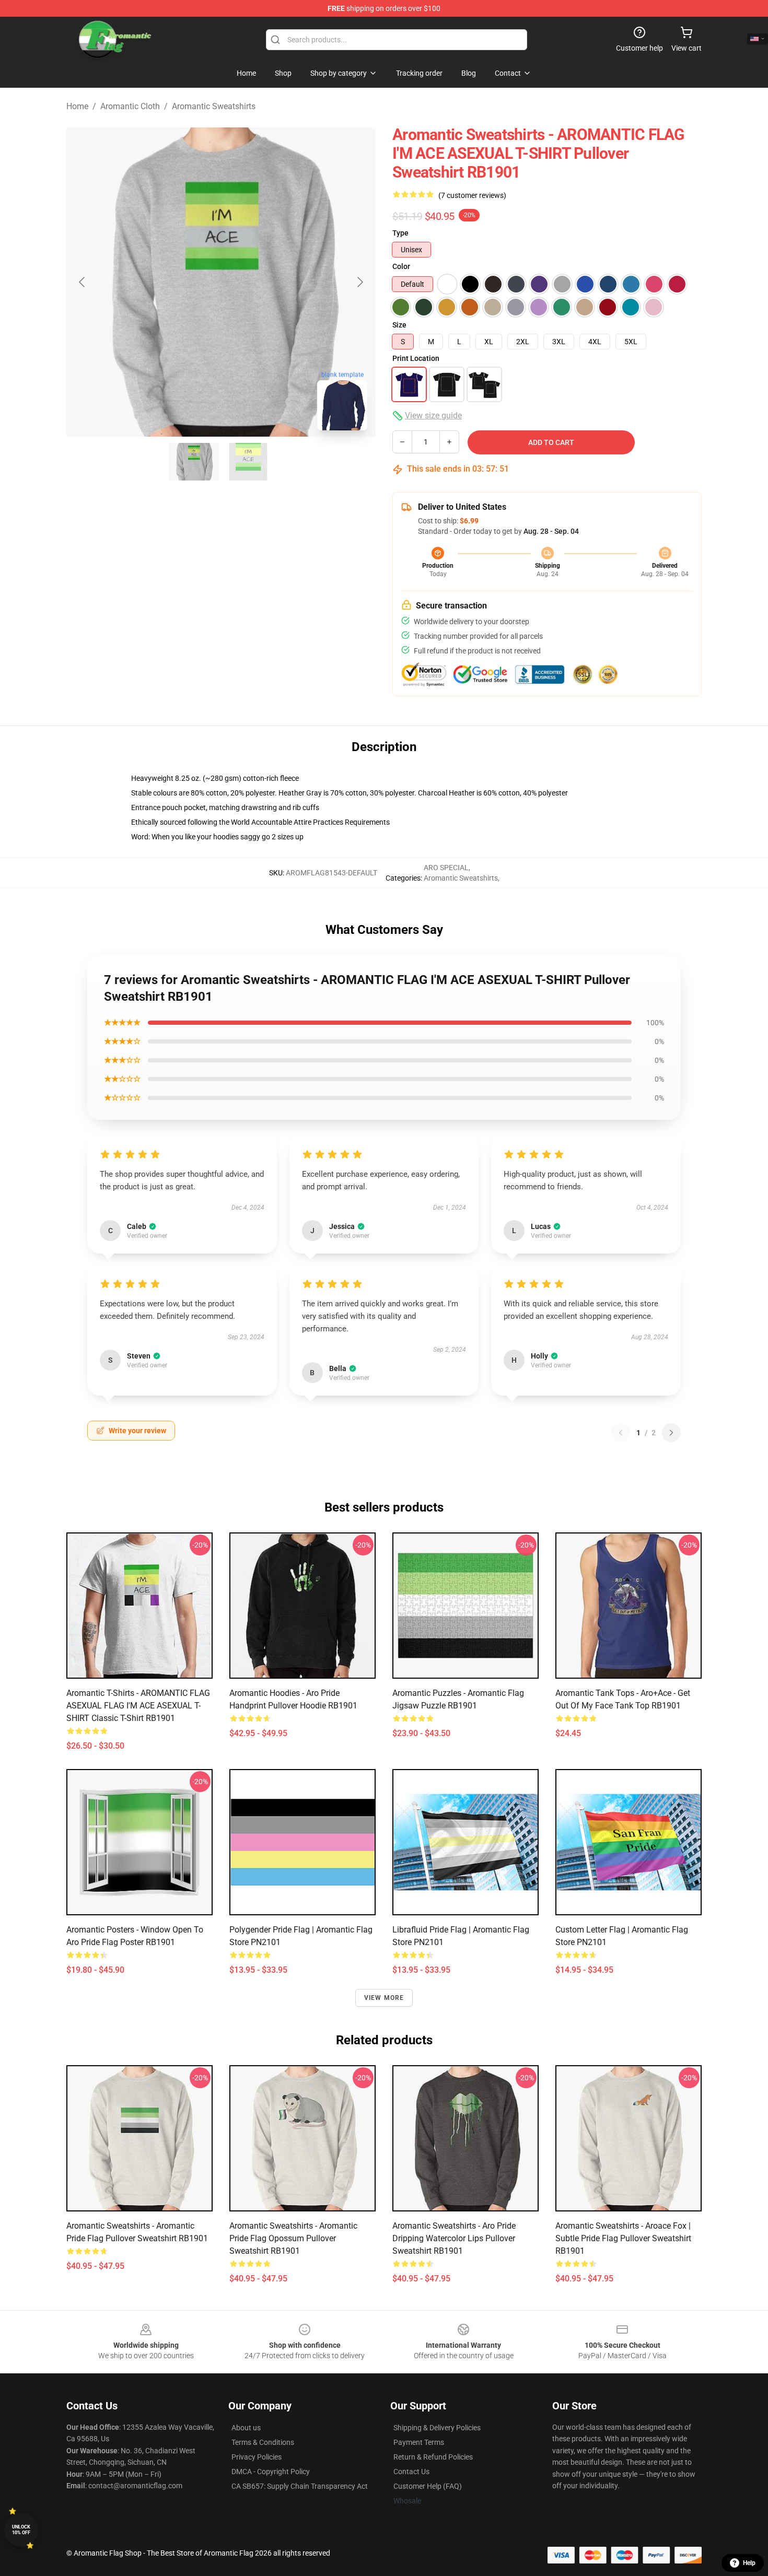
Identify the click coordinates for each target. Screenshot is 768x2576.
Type (400, 233)
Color (401, 266)
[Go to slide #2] (248, 462)
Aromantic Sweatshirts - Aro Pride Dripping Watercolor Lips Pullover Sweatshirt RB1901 (454, 2238)
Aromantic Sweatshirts (214, 106)
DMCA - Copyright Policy (271, 2472)
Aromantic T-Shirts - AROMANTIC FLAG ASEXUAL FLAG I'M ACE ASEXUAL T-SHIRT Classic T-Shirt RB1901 (138, 1706)
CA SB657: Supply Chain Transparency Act (300, 2486)
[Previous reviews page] (621, 1433)
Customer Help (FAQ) (428, 2486)
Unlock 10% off (21, 2530)
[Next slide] (359, 282)
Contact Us (411, 2472)
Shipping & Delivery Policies (437, 2428)
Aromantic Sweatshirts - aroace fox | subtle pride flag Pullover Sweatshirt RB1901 (623, 2238)
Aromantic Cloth (130, 106)
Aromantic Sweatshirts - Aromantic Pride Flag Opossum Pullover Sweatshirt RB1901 (293, 2238)
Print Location (416, 358)
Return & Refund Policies (433, 2457)
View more (384, 1998)
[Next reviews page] (671, 1433)
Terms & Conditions (263, 2442)
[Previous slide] (83, 282)
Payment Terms (419, 2442)
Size (399, 325)
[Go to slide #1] (194, 462)
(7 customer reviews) (472, 195)
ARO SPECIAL (446, 868)
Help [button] (749, 2563)
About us (246, 2428)
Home (77, 106)
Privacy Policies (257, 2457)
